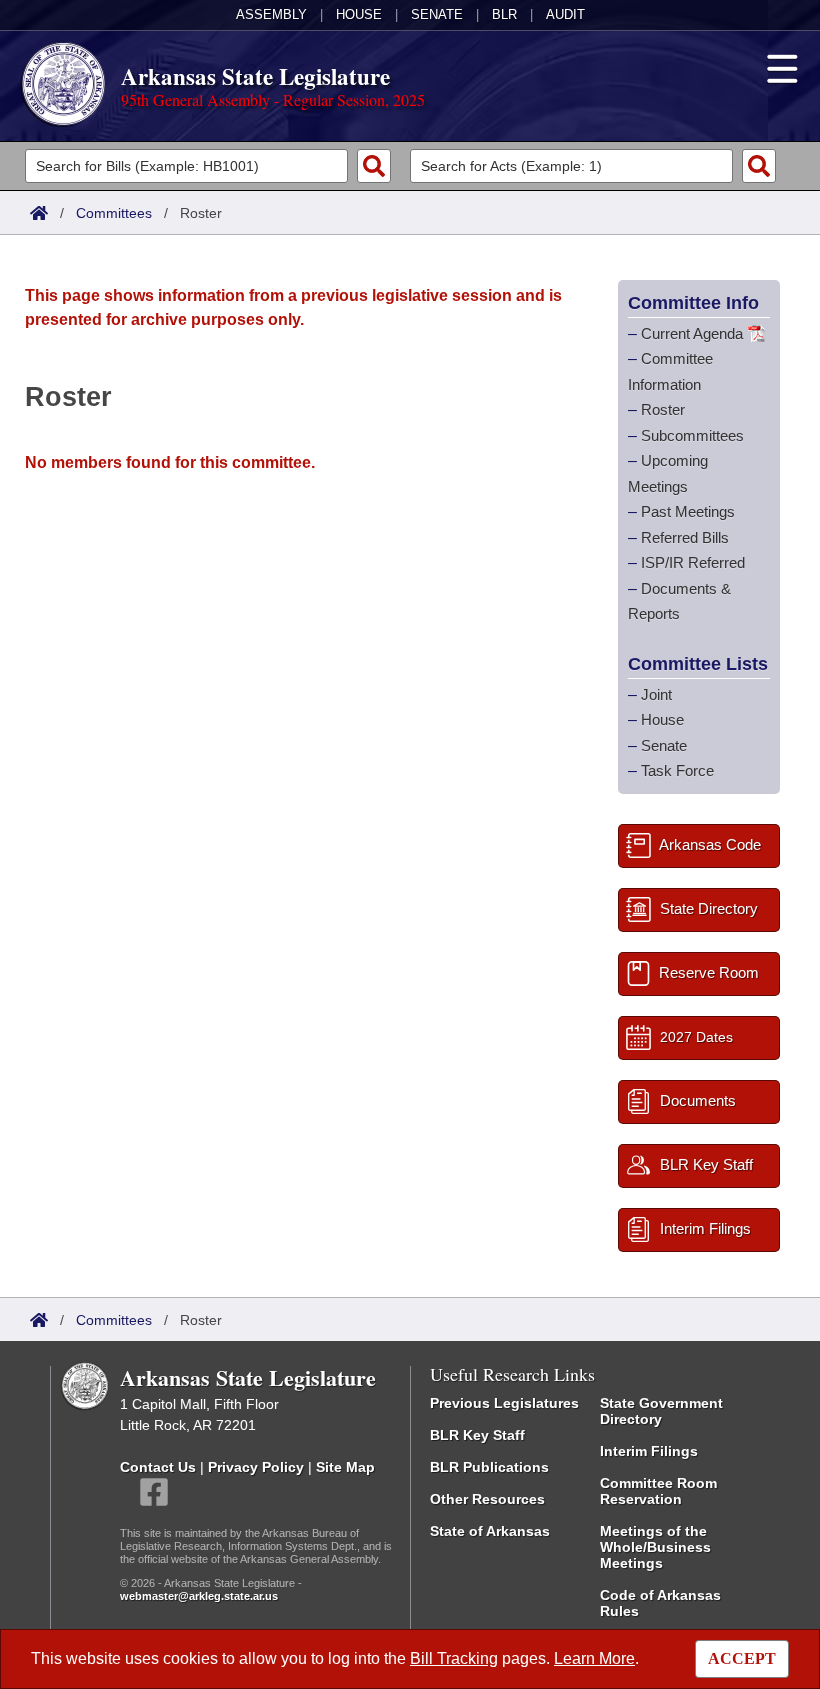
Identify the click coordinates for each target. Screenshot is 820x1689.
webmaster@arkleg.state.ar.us (199, 1596)
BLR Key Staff (477, 1435)
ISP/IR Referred (693, 562)
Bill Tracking (454, 1658)
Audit (565, 14)
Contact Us (158, 1467)
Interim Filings (649, 1451)
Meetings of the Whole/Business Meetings (655, 1547)
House (359, 14)
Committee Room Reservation (658, 1491)
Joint (656, 694)
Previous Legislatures (504, 1403)
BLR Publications (489, 1467)
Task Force (677, 770)
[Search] (374, 166)
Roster (663, 409)
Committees (114, 213)
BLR (504, 14)
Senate (437, 14)
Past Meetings (688, 511)
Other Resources (487, 1499)
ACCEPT (742, 1658)
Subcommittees (692, 435)
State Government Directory (661, 1411)
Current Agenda (692, 333)
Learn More (594, 1658)
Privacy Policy (256, 1467)
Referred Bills (685, 537)
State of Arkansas (490, 1531)
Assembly (271, 14)
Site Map (345, 1467)
